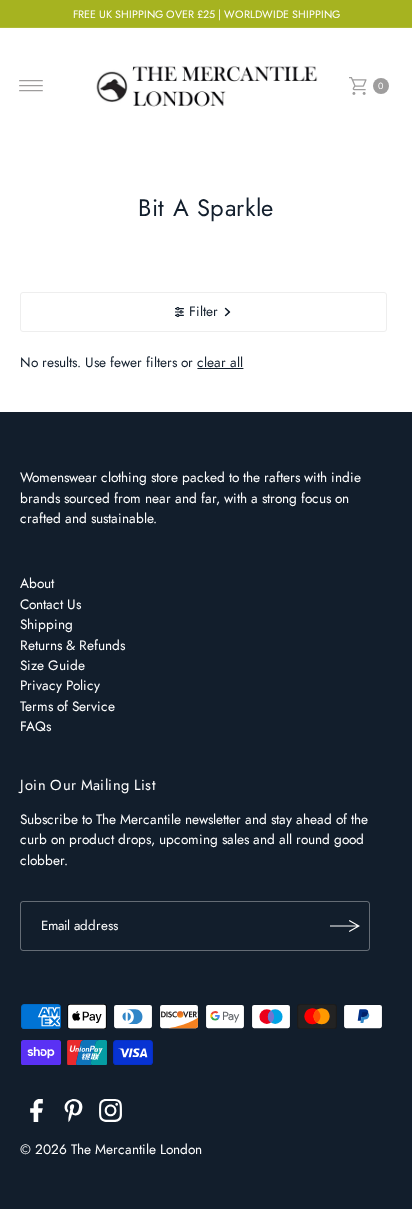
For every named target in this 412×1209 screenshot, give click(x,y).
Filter (203, 311)
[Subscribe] (345, 926)
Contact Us (50, 604)
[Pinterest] (73, 1114)
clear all (220, 362)
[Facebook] (36, 1114)
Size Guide (52, 665)
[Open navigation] (31, 86)
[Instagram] (110, 1114)
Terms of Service (67, 706)
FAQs (35, 726)
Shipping (46, 624)
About (37, 583)
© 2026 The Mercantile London (111, 1149)
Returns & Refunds (72, 645)
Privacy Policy (60, 685)
